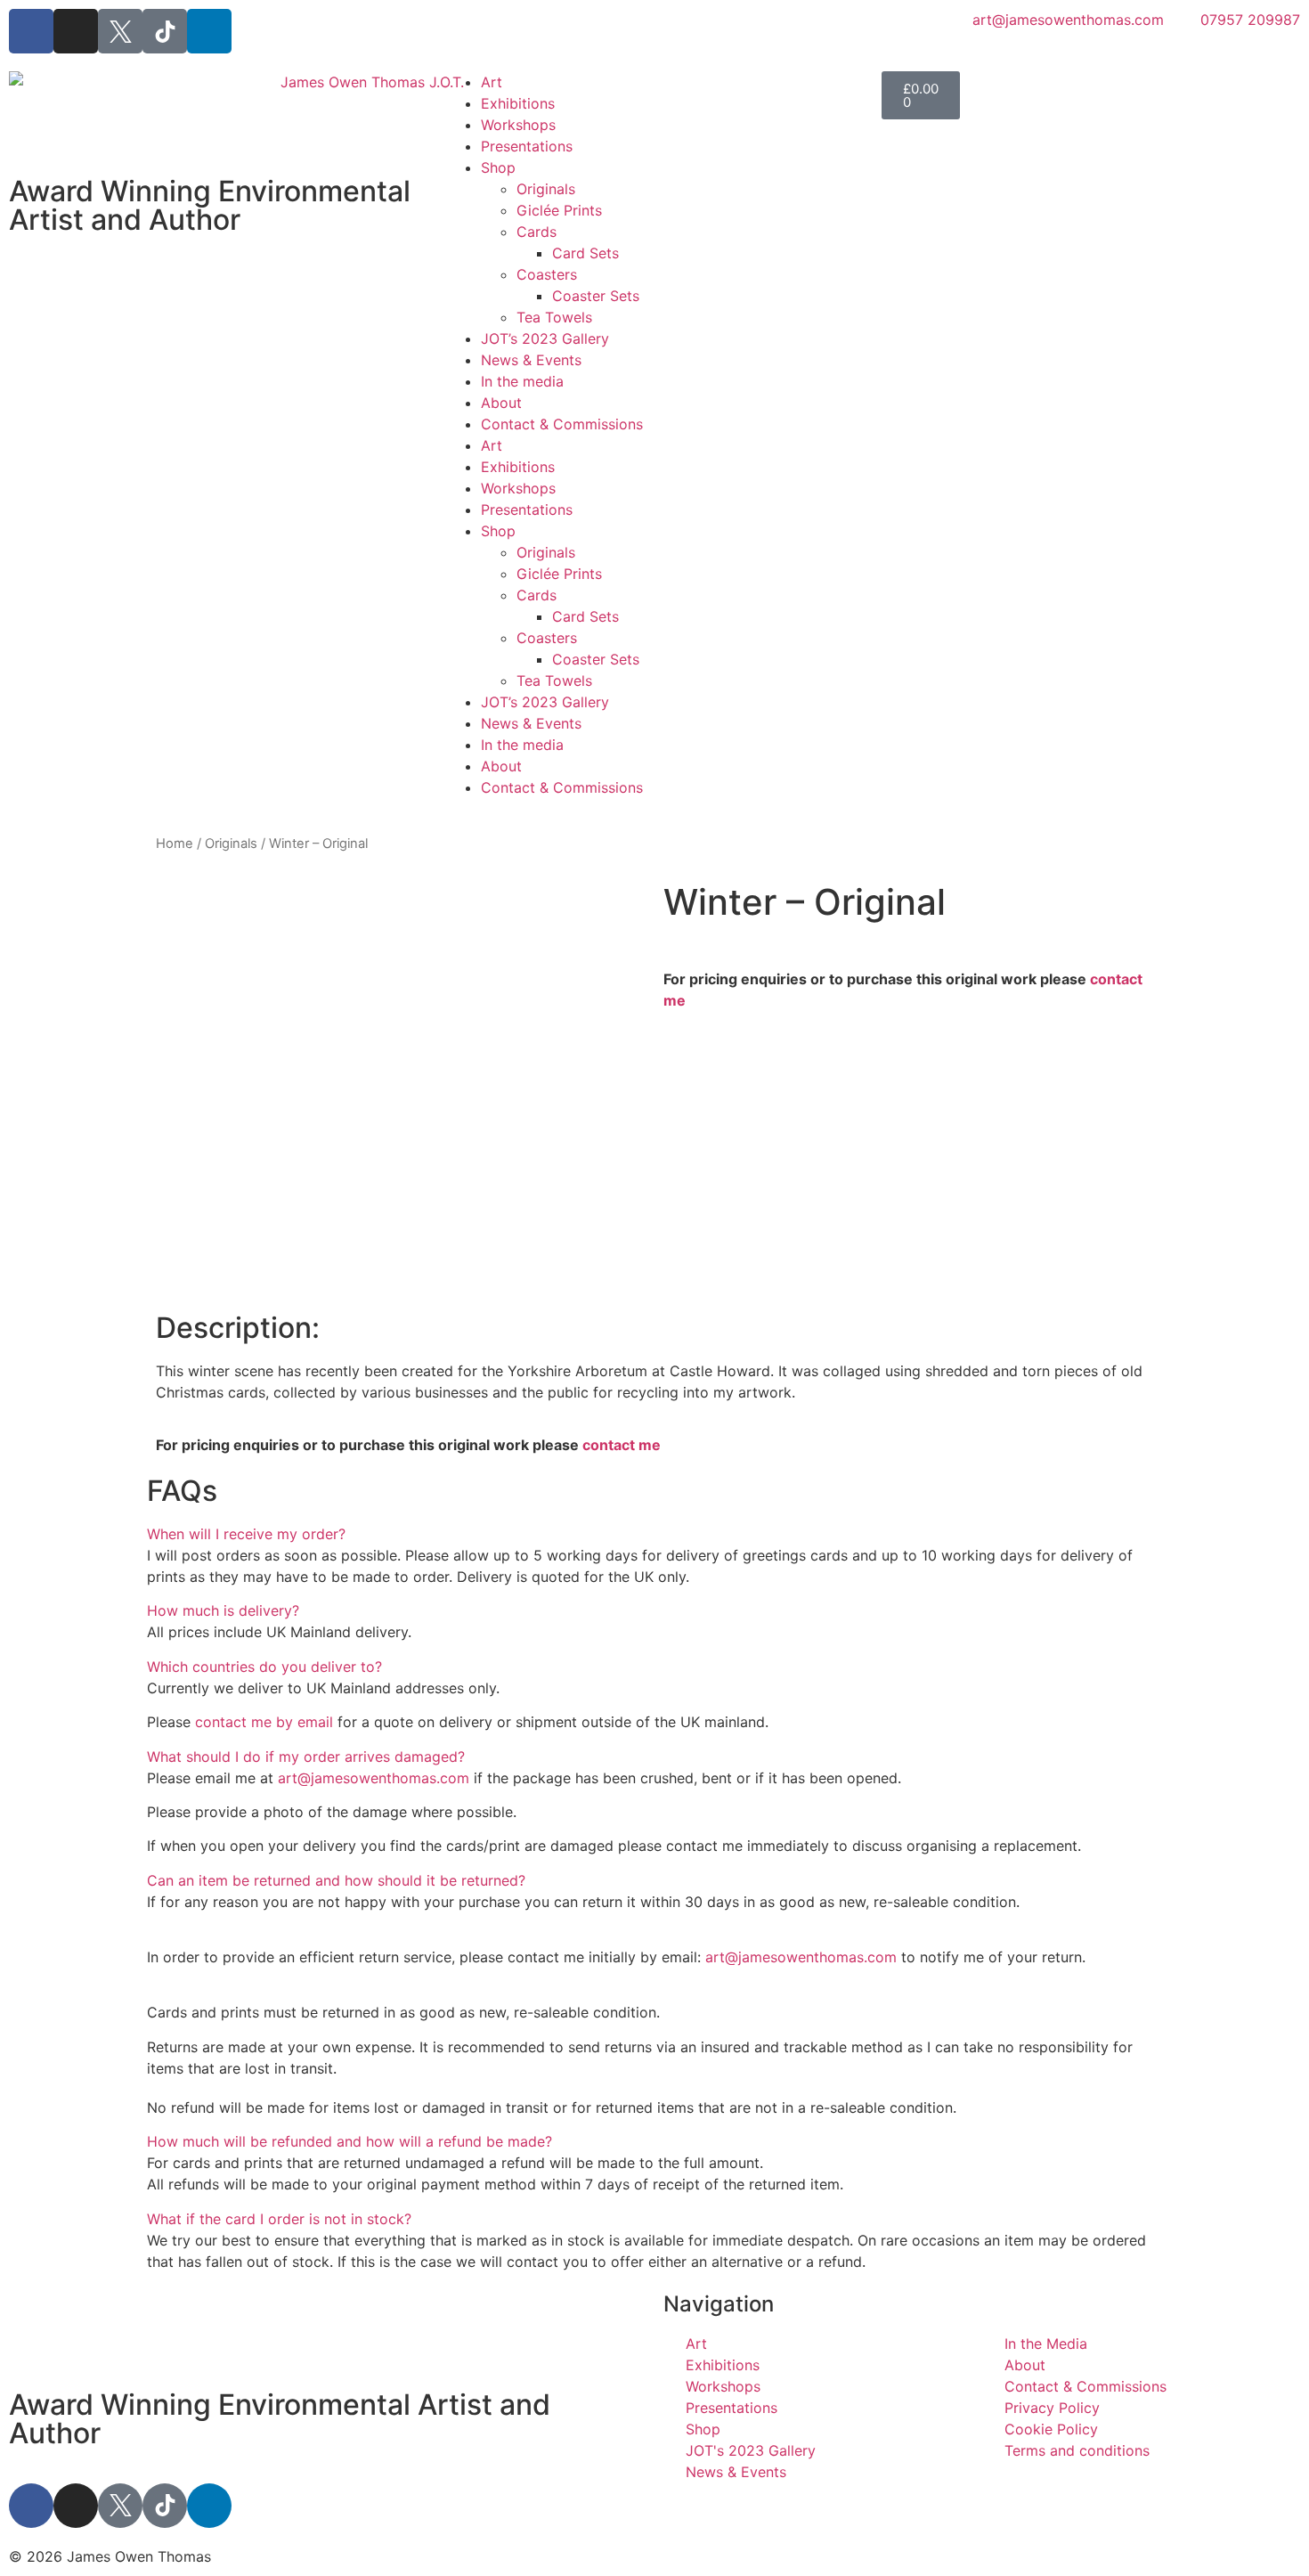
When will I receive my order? (246, 1534)
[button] (654, 1534)
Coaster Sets (596, 296)
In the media (522, 381)
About (501, 403)
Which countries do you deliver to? (264, 1667)
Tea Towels (554, 317)
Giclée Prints (559, 210)
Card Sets (585, 253)
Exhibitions (518, 103)
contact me (622, 1445)
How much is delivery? (223, 1610)
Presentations (527, 146)
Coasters (547, 274)
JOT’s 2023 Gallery (545, 338)
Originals (546, 189)
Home (175, 844)
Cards (537, 232)
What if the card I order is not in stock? (279, 2219)
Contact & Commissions (562, 424)
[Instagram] (76, 31)
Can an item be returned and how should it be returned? (336, 1880)
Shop (498, 167)
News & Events (531, 360)
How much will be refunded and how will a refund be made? (350, 2141)
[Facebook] (31, 31)
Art (492, 82)
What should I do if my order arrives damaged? (306, 1757)
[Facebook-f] (31, 2506)
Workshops (518, 125)
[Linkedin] (209, 31)
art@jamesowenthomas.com (374, 1778)
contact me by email (264, 1722)
